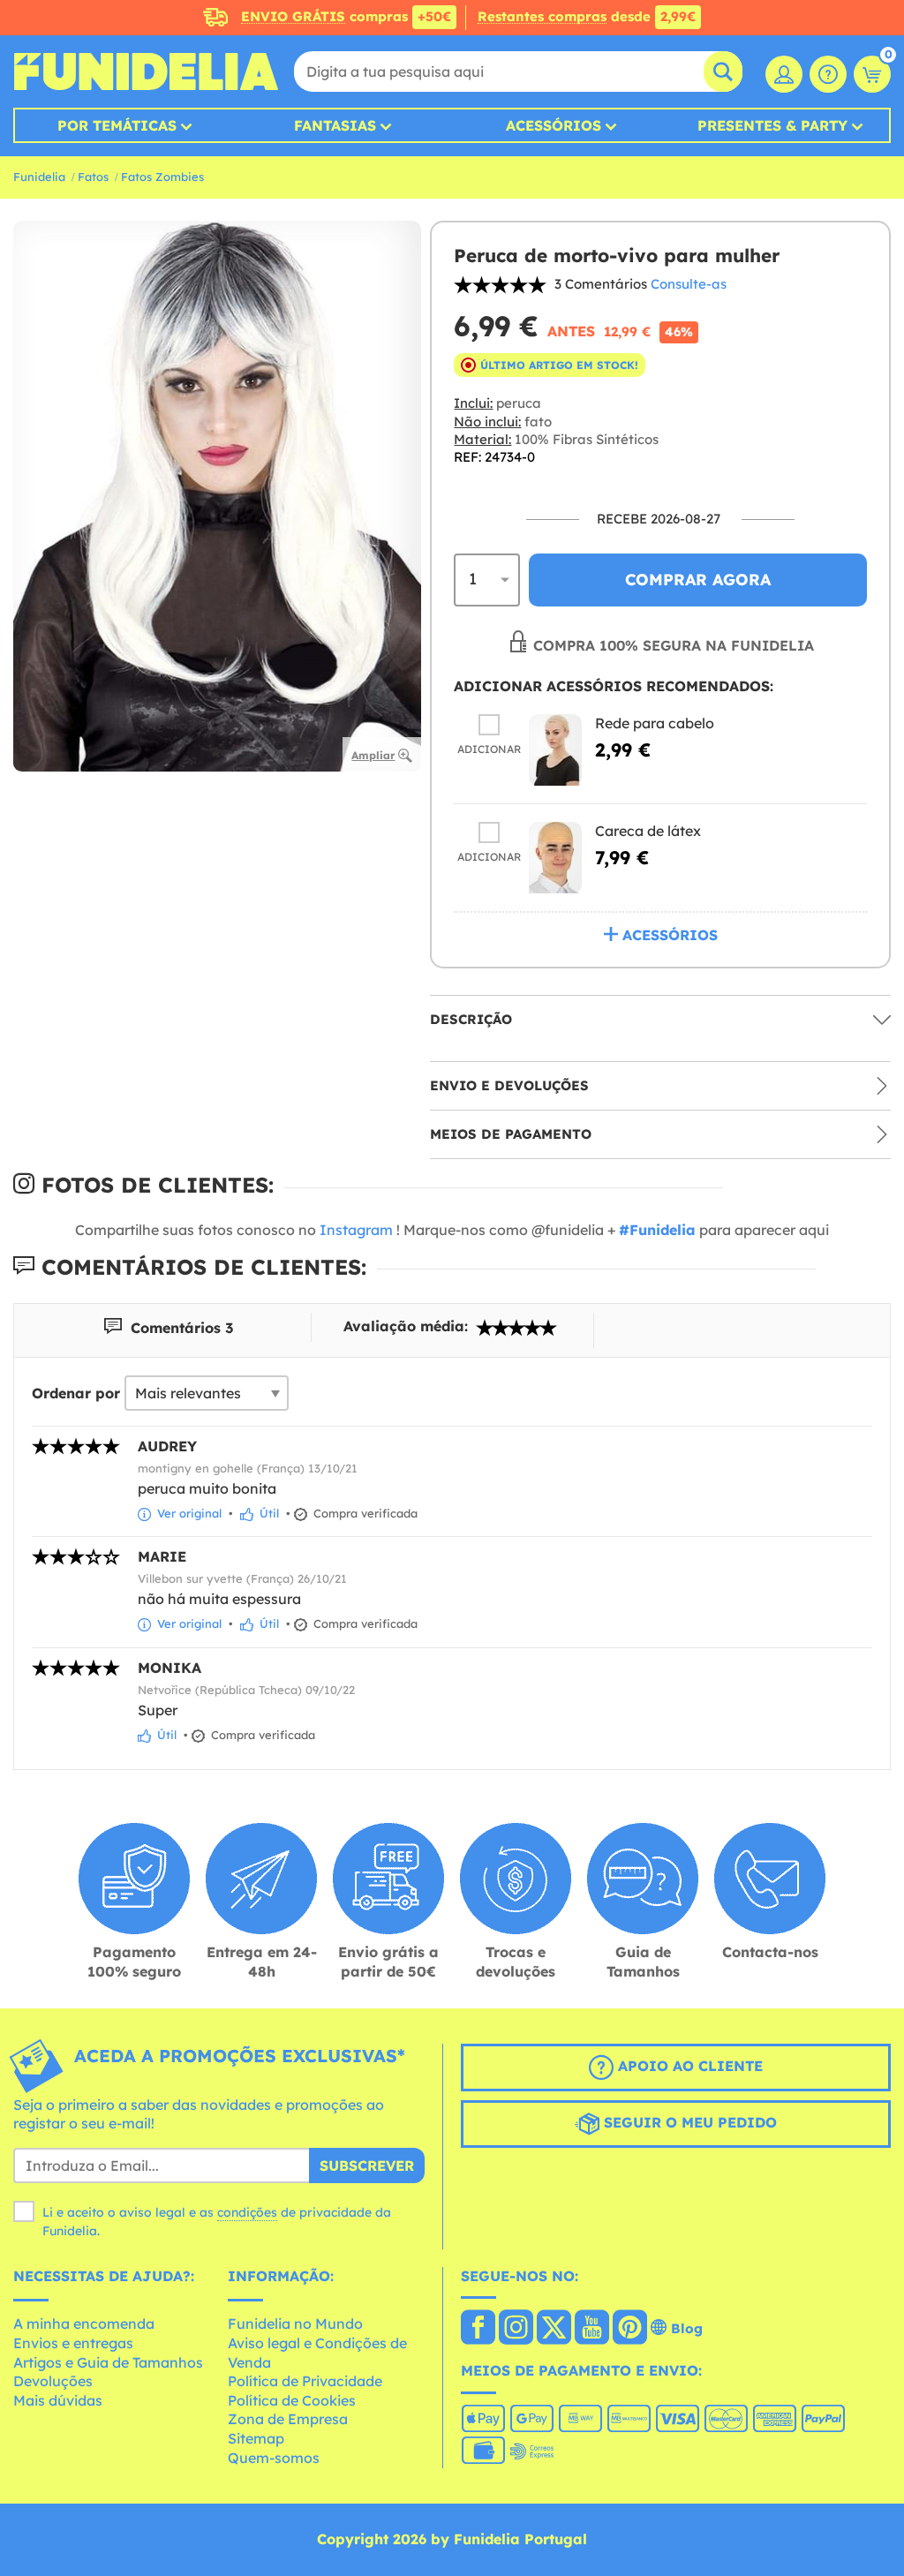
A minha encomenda (84, 2324)
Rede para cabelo (655, 723)
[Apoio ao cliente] (828, 74)
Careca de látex (648, 831)
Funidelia (39, 177)
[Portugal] (478, 2329)
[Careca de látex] (555, 858)
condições (247, 2212)
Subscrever (367, 2165)
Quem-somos (274, 2458)
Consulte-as (689, 284)
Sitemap (256, 2438)
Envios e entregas (73, 2343)
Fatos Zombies (162, 177)
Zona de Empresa (288, 2419)
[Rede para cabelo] (555, 750)
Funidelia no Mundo (295, 2324)
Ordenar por (76, 1393)
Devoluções (53, 2381)
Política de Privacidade (305, 2381)
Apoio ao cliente (688, 2066)
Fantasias (335, 125)
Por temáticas (117, 125)
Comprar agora (698, 580)
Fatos (93, 177)
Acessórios (554, 125)
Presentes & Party (772, 125)
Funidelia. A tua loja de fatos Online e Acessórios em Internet (146, 72)
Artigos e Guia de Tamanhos (108, 2362)
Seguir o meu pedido (688, 2122)
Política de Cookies (292, 2400)
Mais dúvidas (58, 2400)
